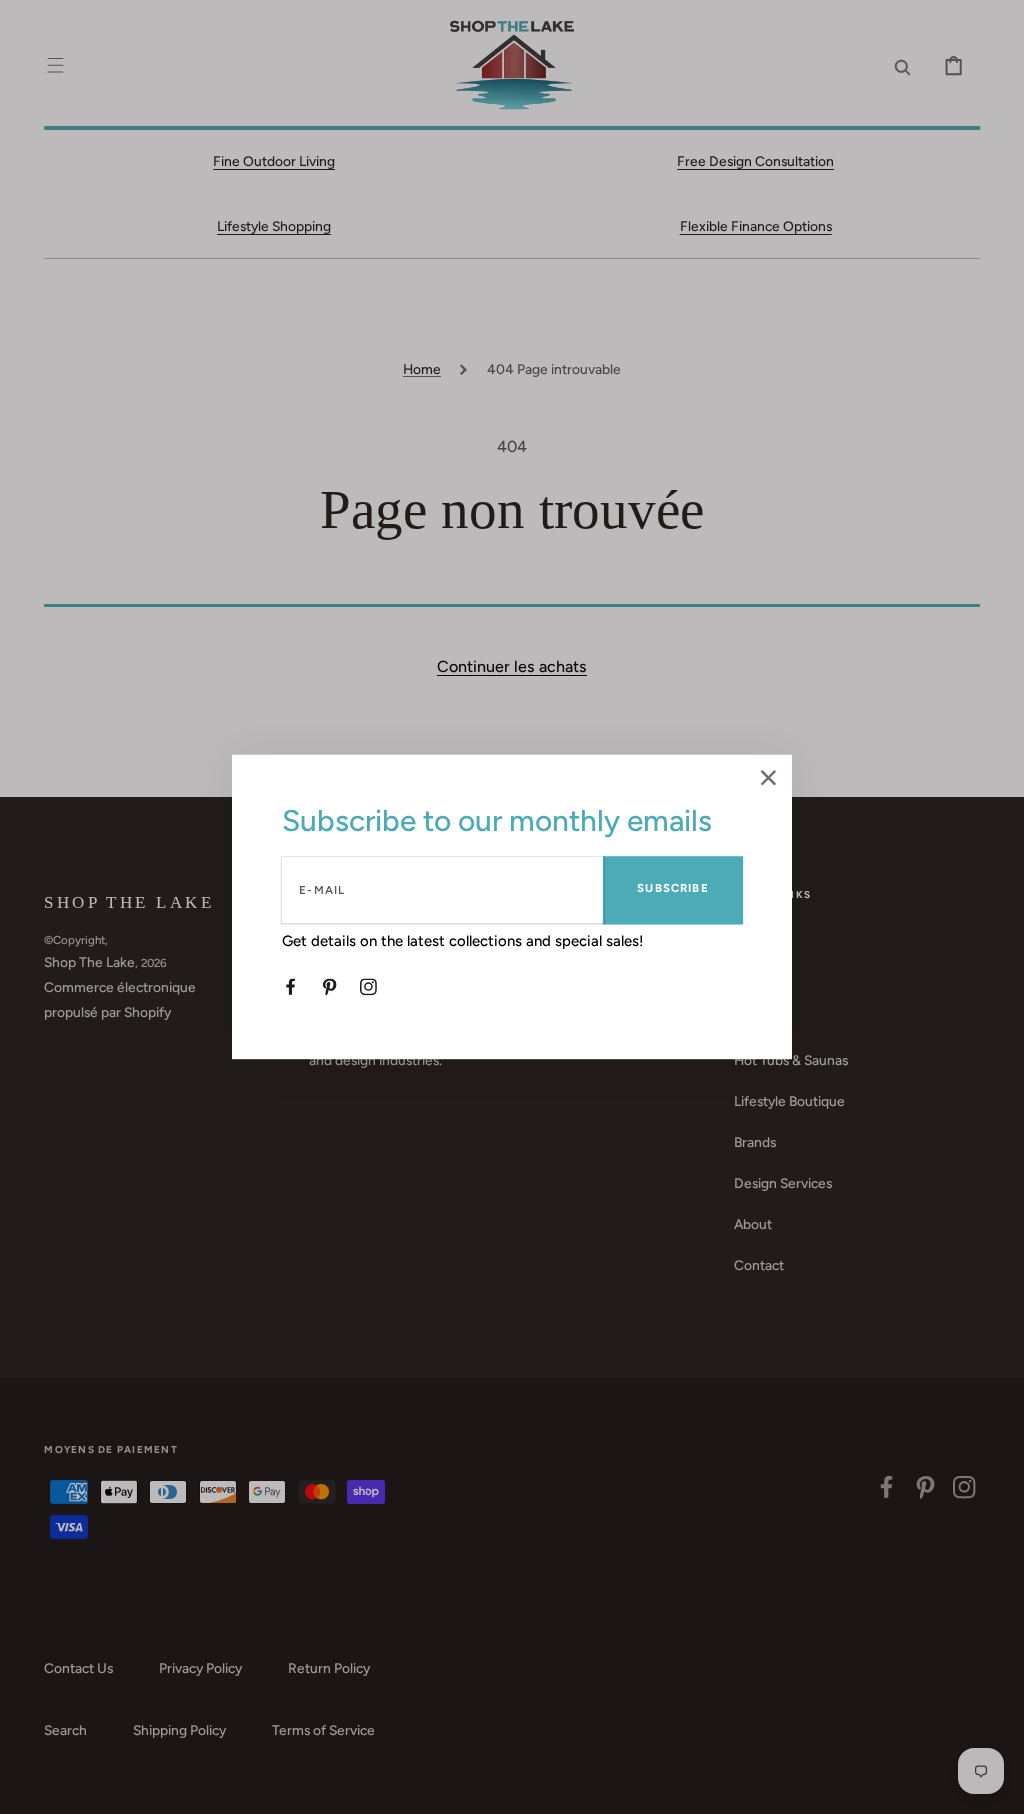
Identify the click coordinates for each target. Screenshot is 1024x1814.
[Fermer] (768, 779)
